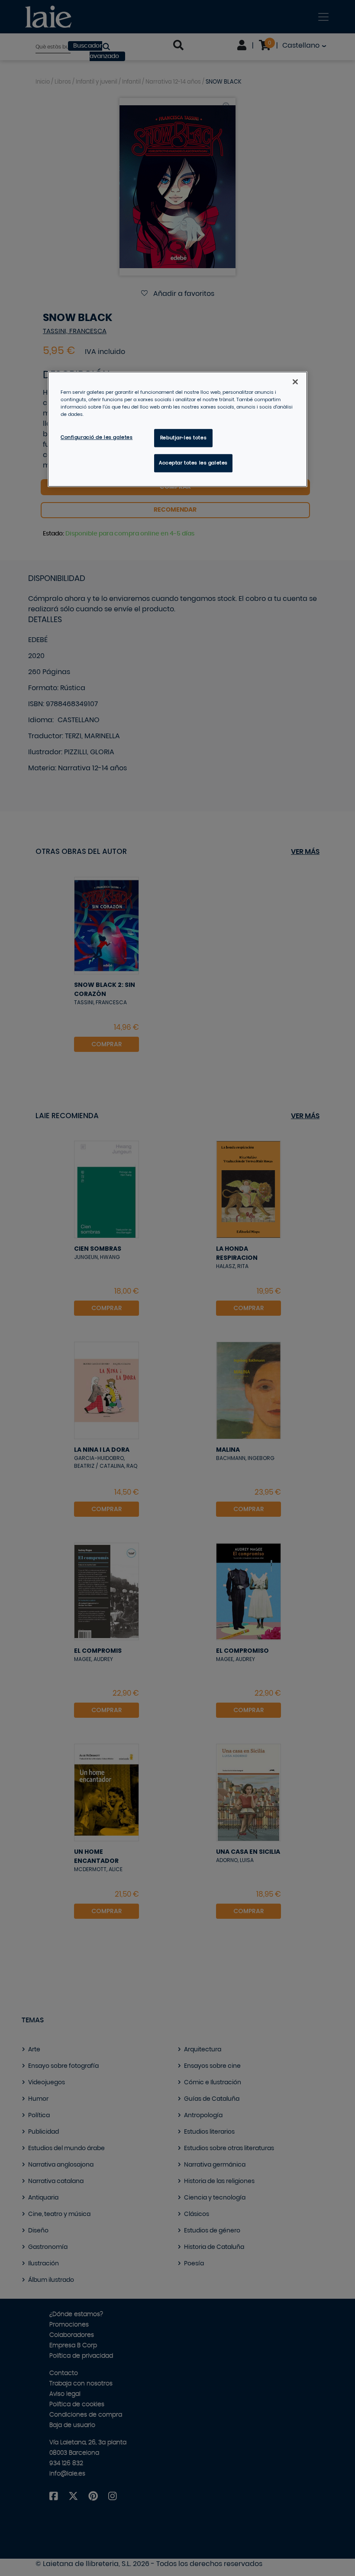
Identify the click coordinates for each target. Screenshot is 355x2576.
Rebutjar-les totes (183, 438)
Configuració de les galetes (97, 437)
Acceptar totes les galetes (193, 463)
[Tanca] (295, 382)
